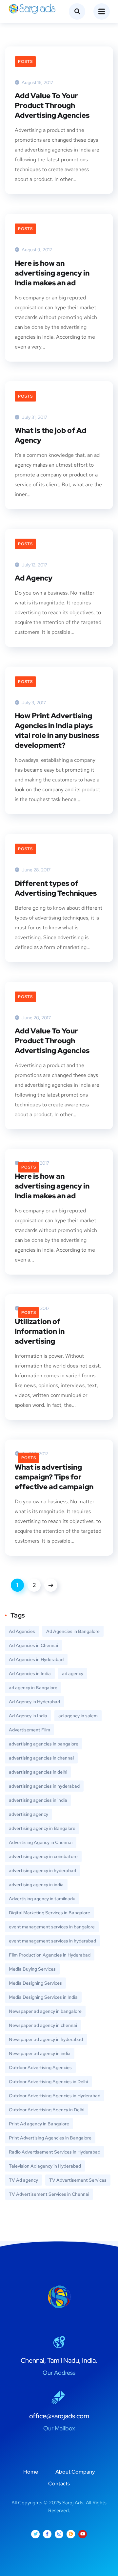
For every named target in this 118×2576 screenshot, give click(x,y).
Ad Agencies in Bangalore (73, 1631)
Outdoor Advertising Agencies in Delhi (48, 2082)
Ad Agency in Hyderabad (34, 1702)
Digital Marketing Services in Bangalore (49, 1913)
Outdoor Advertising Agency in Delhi (47, 2110)
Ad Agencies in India (30, 1673)
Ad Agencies (22, 1631)
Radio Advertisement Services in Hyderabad (55, 2152)
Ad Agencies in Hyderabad (36, 1659)
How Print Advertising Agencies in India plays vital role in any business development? (57, 731)
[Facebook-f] (47, 2534)
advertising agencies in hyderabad (44, 1786)
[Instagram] (59, 2534)
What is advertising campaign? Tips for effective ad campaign (54, 1477)
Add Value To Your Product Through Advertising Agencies (52, 106)
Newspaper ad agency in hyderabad (46, 2039)
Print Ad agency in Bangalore (39, 2124)
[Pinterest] (71, 2534)
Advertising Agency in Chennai (41, 1842)
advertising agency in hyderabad (42, 1870)
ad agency (73, 1673)
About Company (75, 2472)
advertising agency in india (36, 1885)
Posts (25, 62)
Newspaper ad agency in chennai (43, 2025)
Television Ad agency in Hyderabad (45, 2166)
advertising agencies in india (38, 1800)
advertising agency (29, 1814)
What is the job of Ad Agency (50, 435)
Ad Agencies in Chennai (33, 1645)
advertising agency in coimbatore (43, 1856)
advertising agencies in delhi (38, 1772)
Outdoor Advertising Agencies (40, 2067)
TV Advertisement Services (78, 2180)
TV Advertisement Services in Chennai (49, 2194)
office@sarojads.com (59, 2416)
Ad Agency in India (28, 1716)
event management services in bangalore (52, 1927)
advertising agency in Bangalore (42, 1828)
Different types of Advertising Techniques (56, 888)
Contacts (59, 2484)
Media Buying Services (32, 1969)
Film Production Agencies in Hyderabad (50, 1955)
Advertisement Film (29, 1730)
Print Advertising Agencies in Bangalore (50, 2138)
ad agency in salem (78, 1716)
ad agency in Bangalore (33, 1688)
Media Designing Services (35, 1983)
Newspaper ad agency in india (40, 2053)
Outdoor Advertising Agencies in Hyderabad (55, 2096)
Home (31, 2472)
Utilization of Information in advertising (40, 1331)
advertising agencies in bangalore (44, 1744)
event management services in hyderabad (52, 1941)
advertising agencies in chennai (41, 1758)
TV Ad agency (23, 2180)
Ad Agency (34, 578)
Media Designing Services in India (43, 1997)
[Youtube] (83, 2534)
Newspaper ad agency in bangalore (45, 2011)
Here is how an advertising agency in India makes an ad (52, 273)
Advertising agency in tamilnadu (42, 1899)
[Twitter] (35, 2534)
